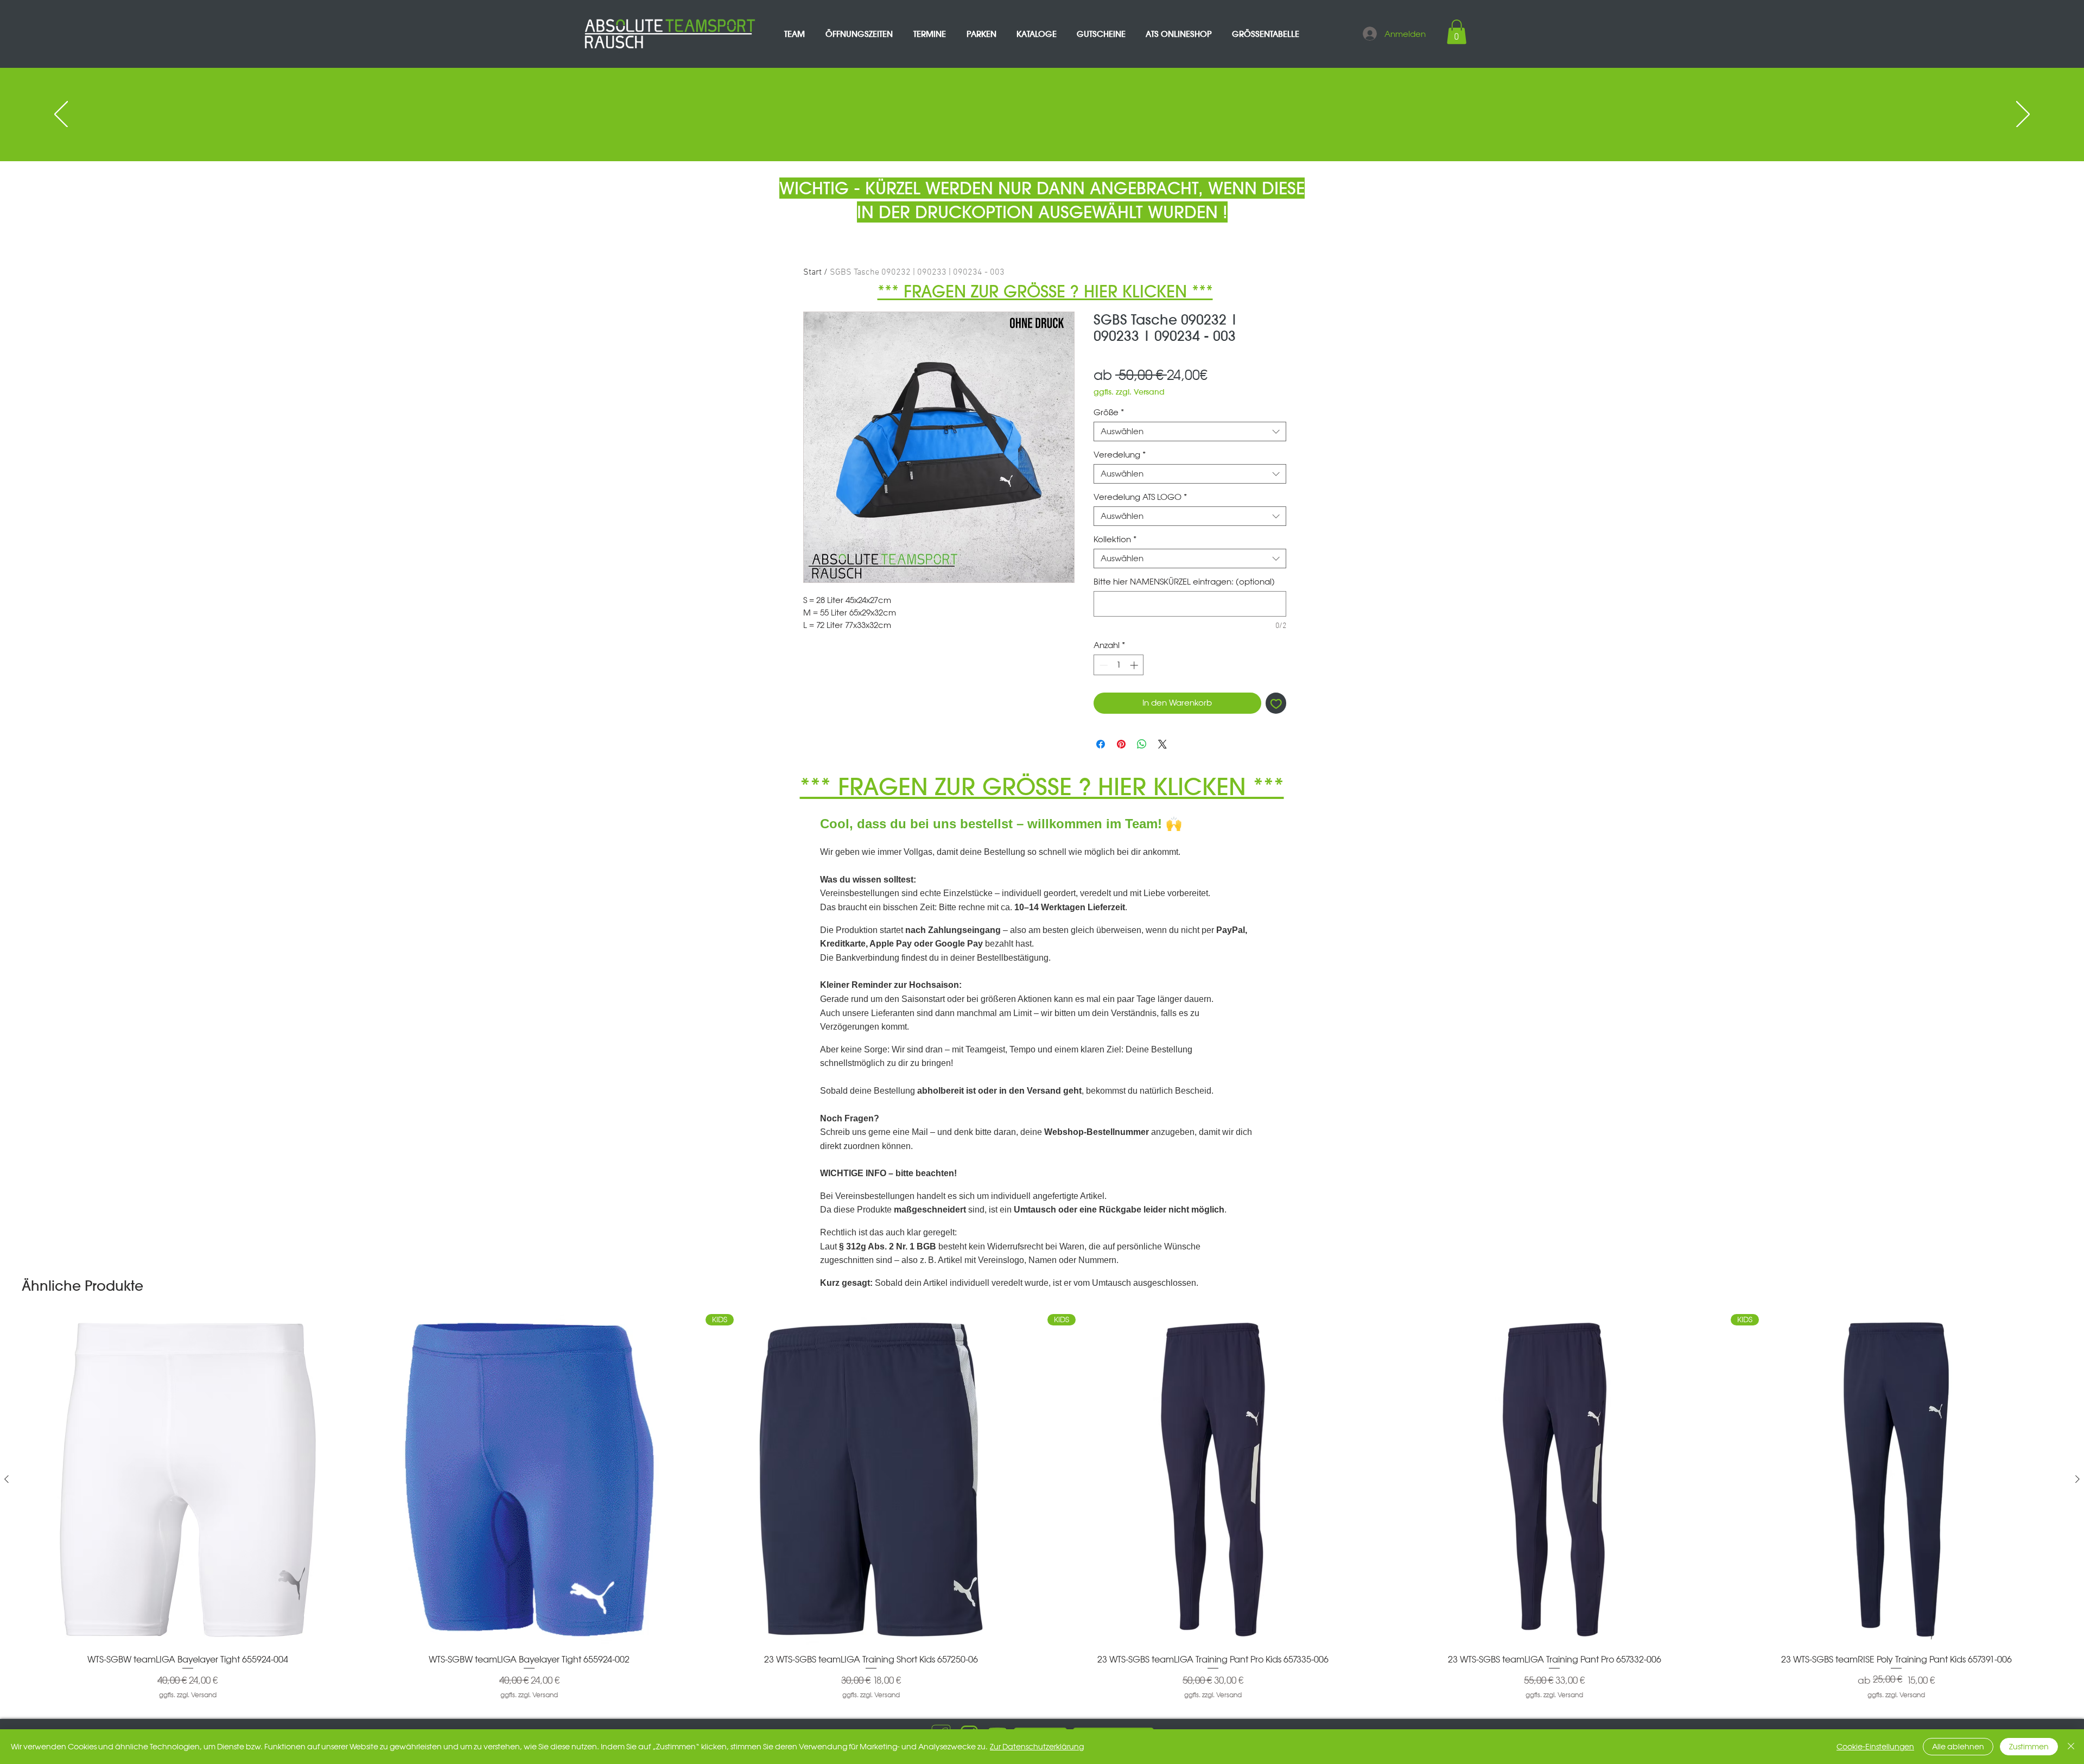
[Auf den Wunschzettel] (1276, 703)
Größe (1109, 413)
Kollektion (1115, 540)
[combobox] (1190, 432)
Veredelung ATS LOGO (1140, 497)
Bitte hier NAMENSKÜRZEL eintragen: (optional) (1184, 582)
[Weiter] (2023, 115)
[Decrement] (1103, 665)
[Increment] (1135, 665)
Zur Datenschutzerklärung (1037, 1747)
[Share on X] (1162, 744)
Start (812, 272)
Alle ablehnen (1958, 1747)
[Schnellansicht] (188, 1480)
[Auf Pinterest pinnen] (1121, 744)
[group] (1042, 1507)
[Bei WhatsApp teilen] (1142, 744)
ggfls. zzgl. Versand (1129, 392)
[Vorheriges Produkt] (7, 1479)
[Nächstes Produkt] (2077, 1479)
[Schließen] (2071, 1747)
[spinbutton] (1119, 665)
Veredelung (1120, 455)
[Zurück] (61, 115)
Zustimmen (2029, 1747)
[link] (1457, 32)
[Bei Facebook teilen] (1101, 744)
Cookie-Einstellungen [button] (1875, 1747)
